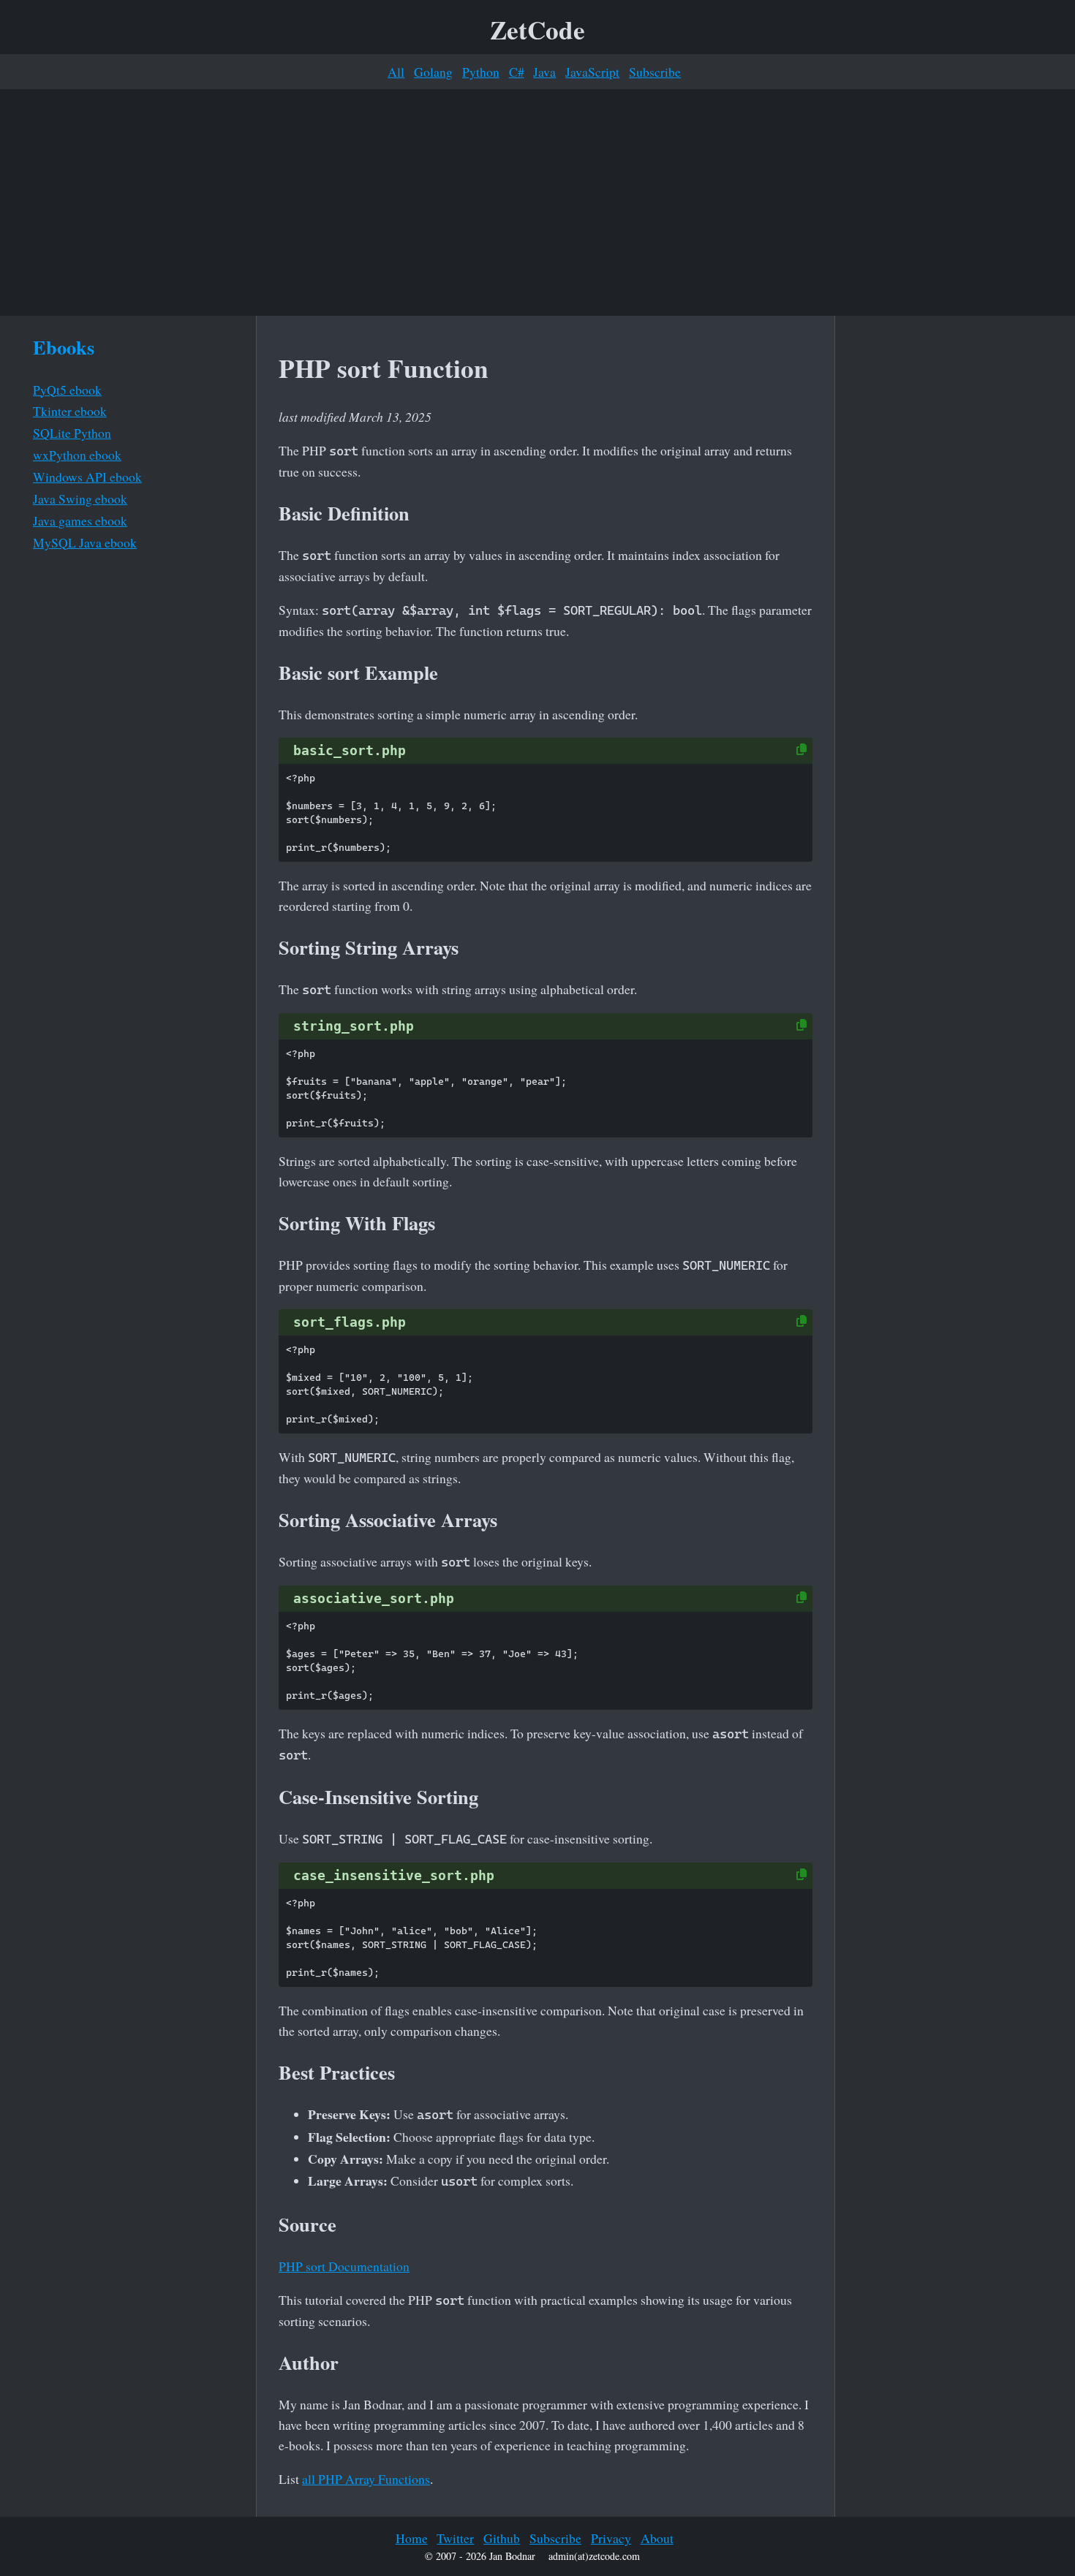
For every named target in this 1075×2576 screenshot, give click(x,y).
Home (412, 2538)
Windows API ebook (87, 477)
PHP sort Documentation (344, 2266)
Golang (433, 72)
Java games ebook (80, 520)
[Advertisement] (537, 202)
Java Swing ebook (80, 499)
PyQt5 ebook (67, 390)
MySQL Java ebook (85, 542)
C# (517, 72)
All (396, 72)
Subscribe (655, 72)
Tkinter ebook (70, 411)
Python (481, 72)
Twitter (455, 2538)
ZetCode (537, 30)
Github (502, 2538)
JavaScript (592, 72)
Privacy (611, 2538)
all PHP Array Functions (366, 2479)
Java (544, 72)
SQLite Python (72, 433)
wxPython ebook (77, 455)
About (657, 2538)
